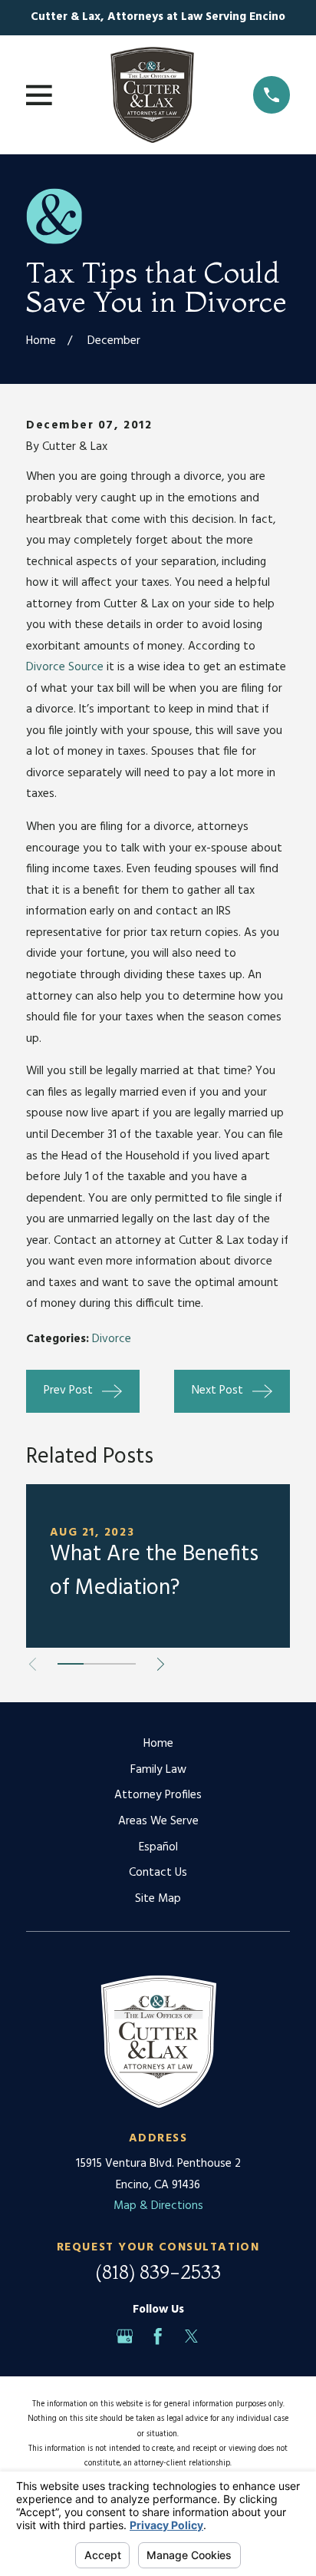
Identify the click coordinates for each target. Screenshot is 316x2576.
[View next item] (161, 1664)
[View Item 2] (97, 1664)
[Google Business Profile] (125, 2336)
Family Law (158, 1770)
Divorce (112, 1339)
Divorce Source (65, 667)
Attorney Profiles (158, 1795)
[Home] (152, 95)
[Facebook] (158, 2336)
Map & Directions (158, 2206)
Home (158, 1744)
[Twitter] (191, 2336)
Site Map (158, 1899)
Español (158, 1847)
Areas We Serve (158, 1821)
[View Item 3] (123, 1664)
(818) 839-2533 (158, 2272)
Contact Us (158, 1873)
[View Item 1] (71, 1664)
